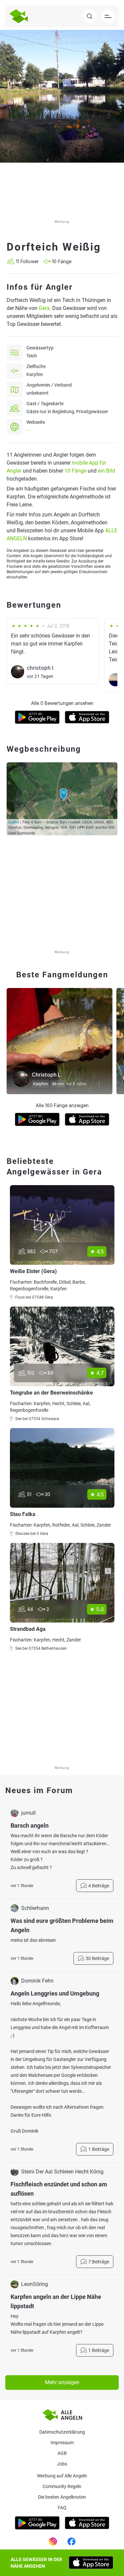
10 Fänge (75, 471)
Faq (62, 2508)
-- (28, 430)
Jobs (62, 2464)
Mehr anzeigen (62, 2382)
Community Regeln (62, 2486)
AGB (62, 2453)
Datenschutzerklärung (62, 2432)
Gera (44, 308)
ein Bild (106, 471)
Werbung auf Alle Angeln (62, 2476)
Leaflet (14, 822)
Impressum (62, 2443)
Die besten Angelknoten (62, 2497)
